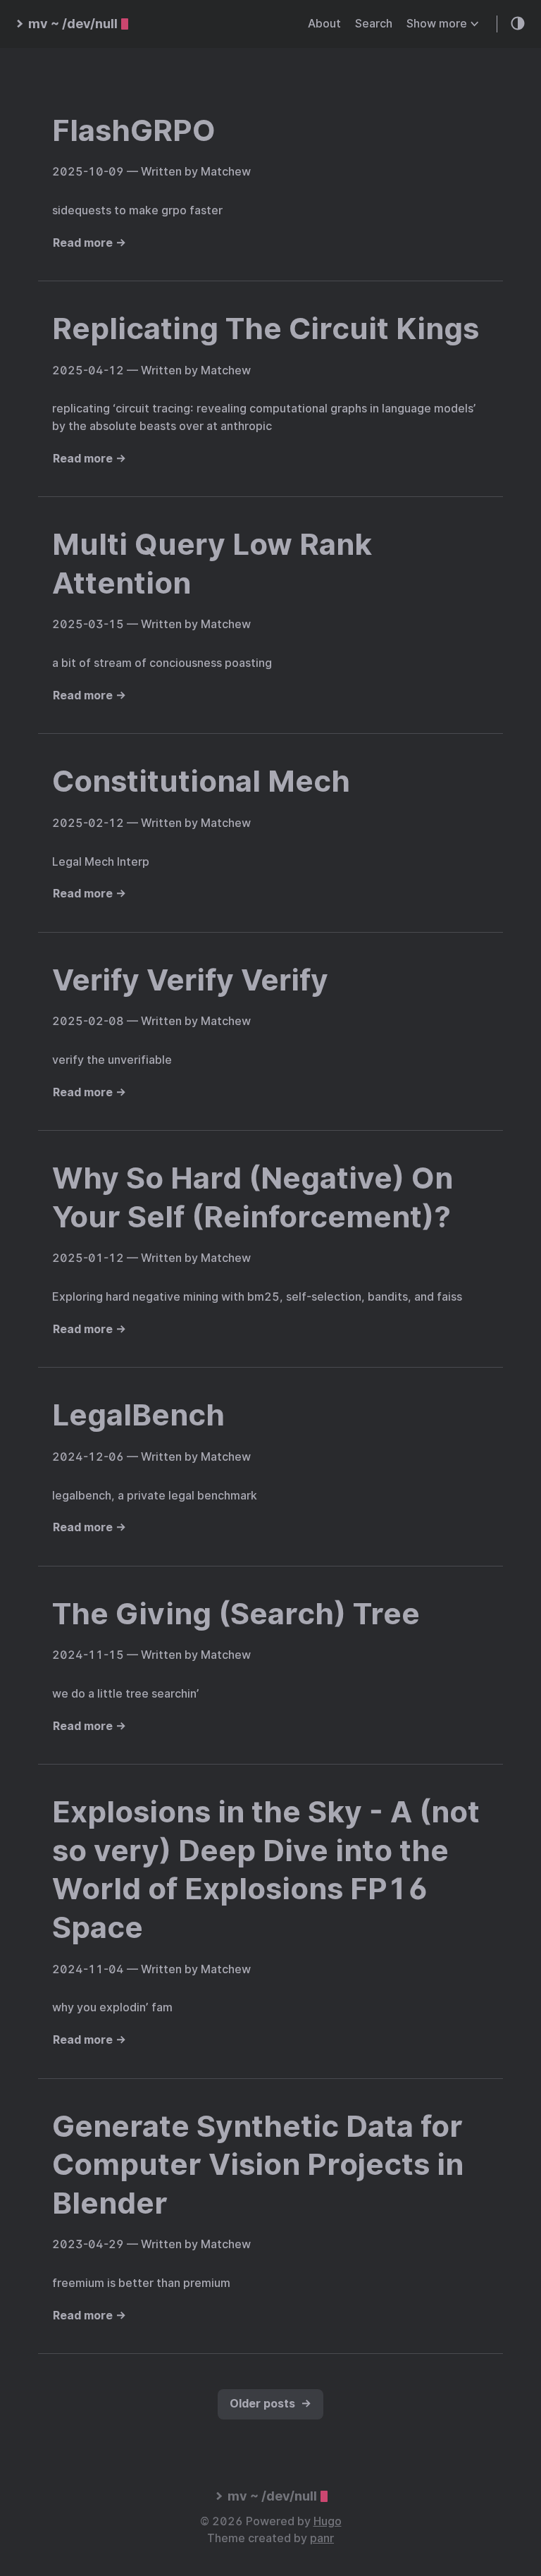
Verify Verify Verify (190, 980)
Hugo (328, 2521)
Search (374, 24)
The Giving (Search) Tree (236, 1614)
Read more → (89, 243)
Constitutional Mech (201, 781)
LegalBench (138, 1415)
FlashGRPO (134, 130)
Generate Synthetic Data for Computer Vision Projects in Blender (258, 2165)
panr (322, 2538)
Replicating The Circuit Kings (266, 329)
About (324, 24)
